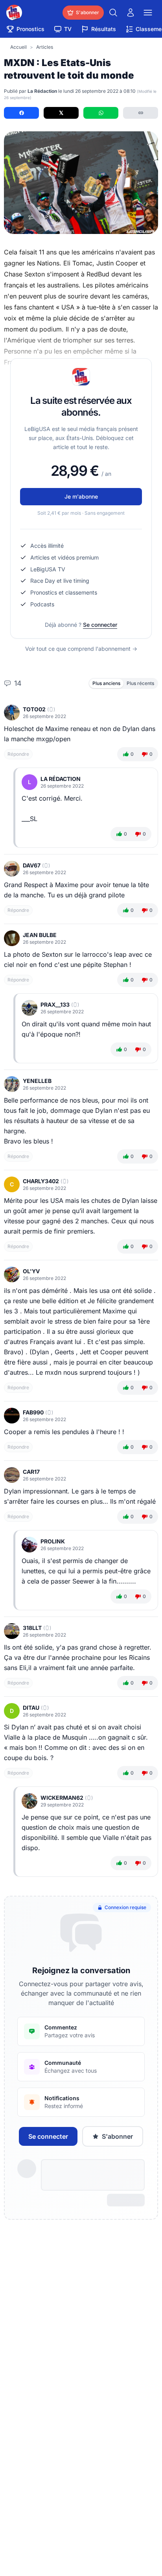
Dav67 (32, 865)
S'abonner (117, 2136)
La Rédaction (61, 779)
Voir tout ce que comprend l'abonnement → (81, 649)
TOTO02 (34, 709)
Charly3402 (41, 1181)
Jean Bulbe (40, 935)
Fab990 (33, 1412)
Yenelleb (37, 1081)
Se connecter (100, 625)
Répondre (18, 754)
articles (45, 47)
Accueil (18, 47)
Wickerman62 (62, 1798)
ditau (31, 1708)
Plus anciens (106, 683)
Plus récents (140, 683)
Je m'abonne (81, 496)
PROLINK (53, 1541)
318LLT (32, 1628)
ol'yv (31, 1271)
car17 (31, 1472)
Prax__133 (55, 1004)
